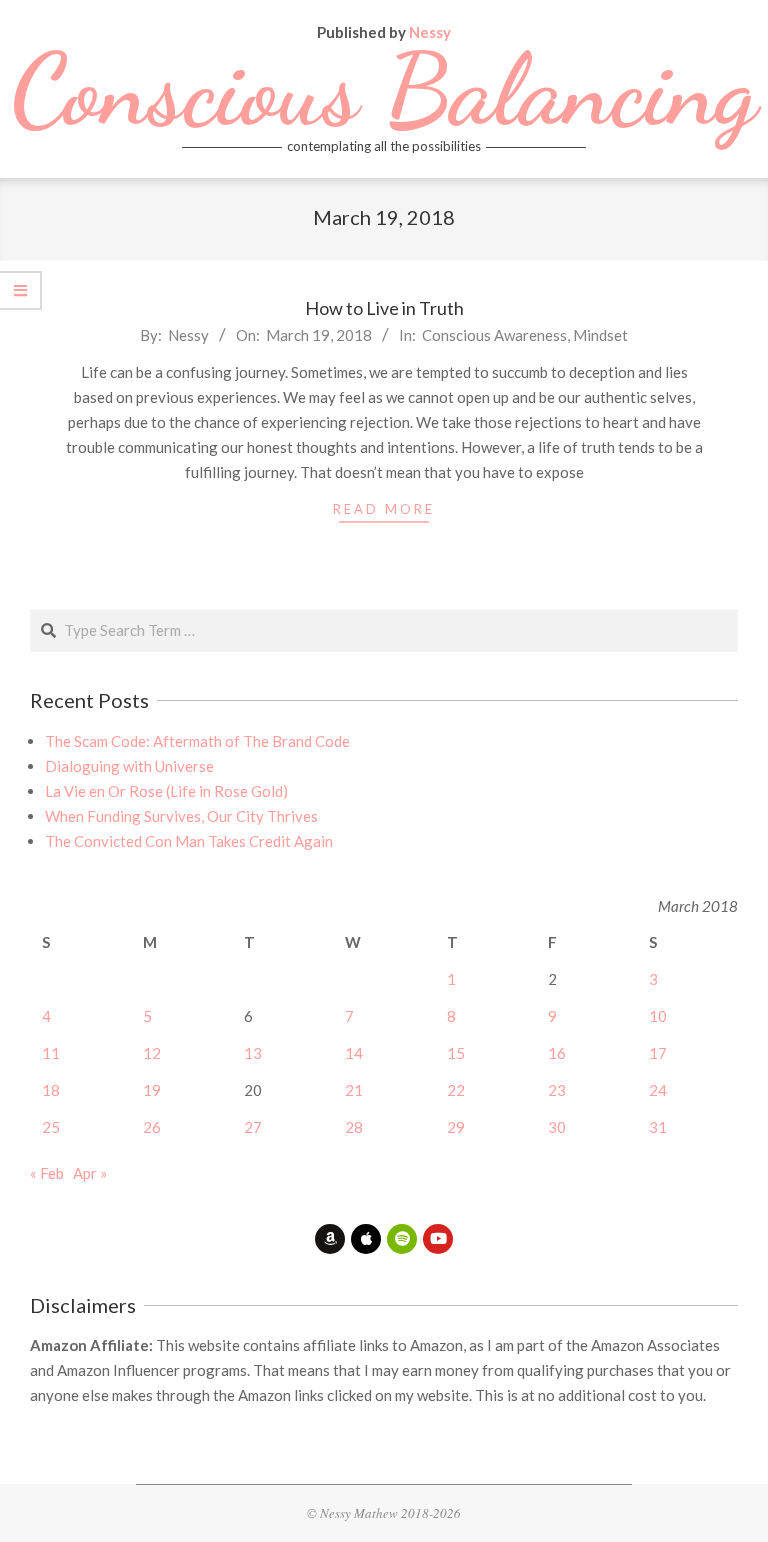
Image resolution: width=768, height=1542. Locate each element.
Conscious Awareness (494, 335)
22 (456, 1090)
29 (456, 1127)
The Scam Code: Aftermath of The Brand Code (197, 741)
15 (456, 1053)
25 (51, 1127)
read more (384, 509)
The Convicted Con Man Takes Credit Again (189, 841)
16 (557, 1053)
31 (658, 1127)
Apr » (90, 1173)
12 (152, 1053)
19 (152, 1090)
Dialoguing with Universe (129, 766)
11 (51, 1053)
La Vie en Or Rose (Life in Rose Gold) (166, 791)
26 (152, 1127)
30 (557, 1127)
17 (658, 1053)
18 (51, 1090)
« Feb (47, 1173)
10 (658, 1016)
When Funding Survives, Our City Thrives (181, 816)
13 (253, 1053)
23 (557, 1090)
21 (354, 1090)
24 (658, 1090)
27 (253, 1127)
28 (354, 1127)
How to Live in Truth (384, 308)
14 (354, 1053)
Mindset (600, 335)
